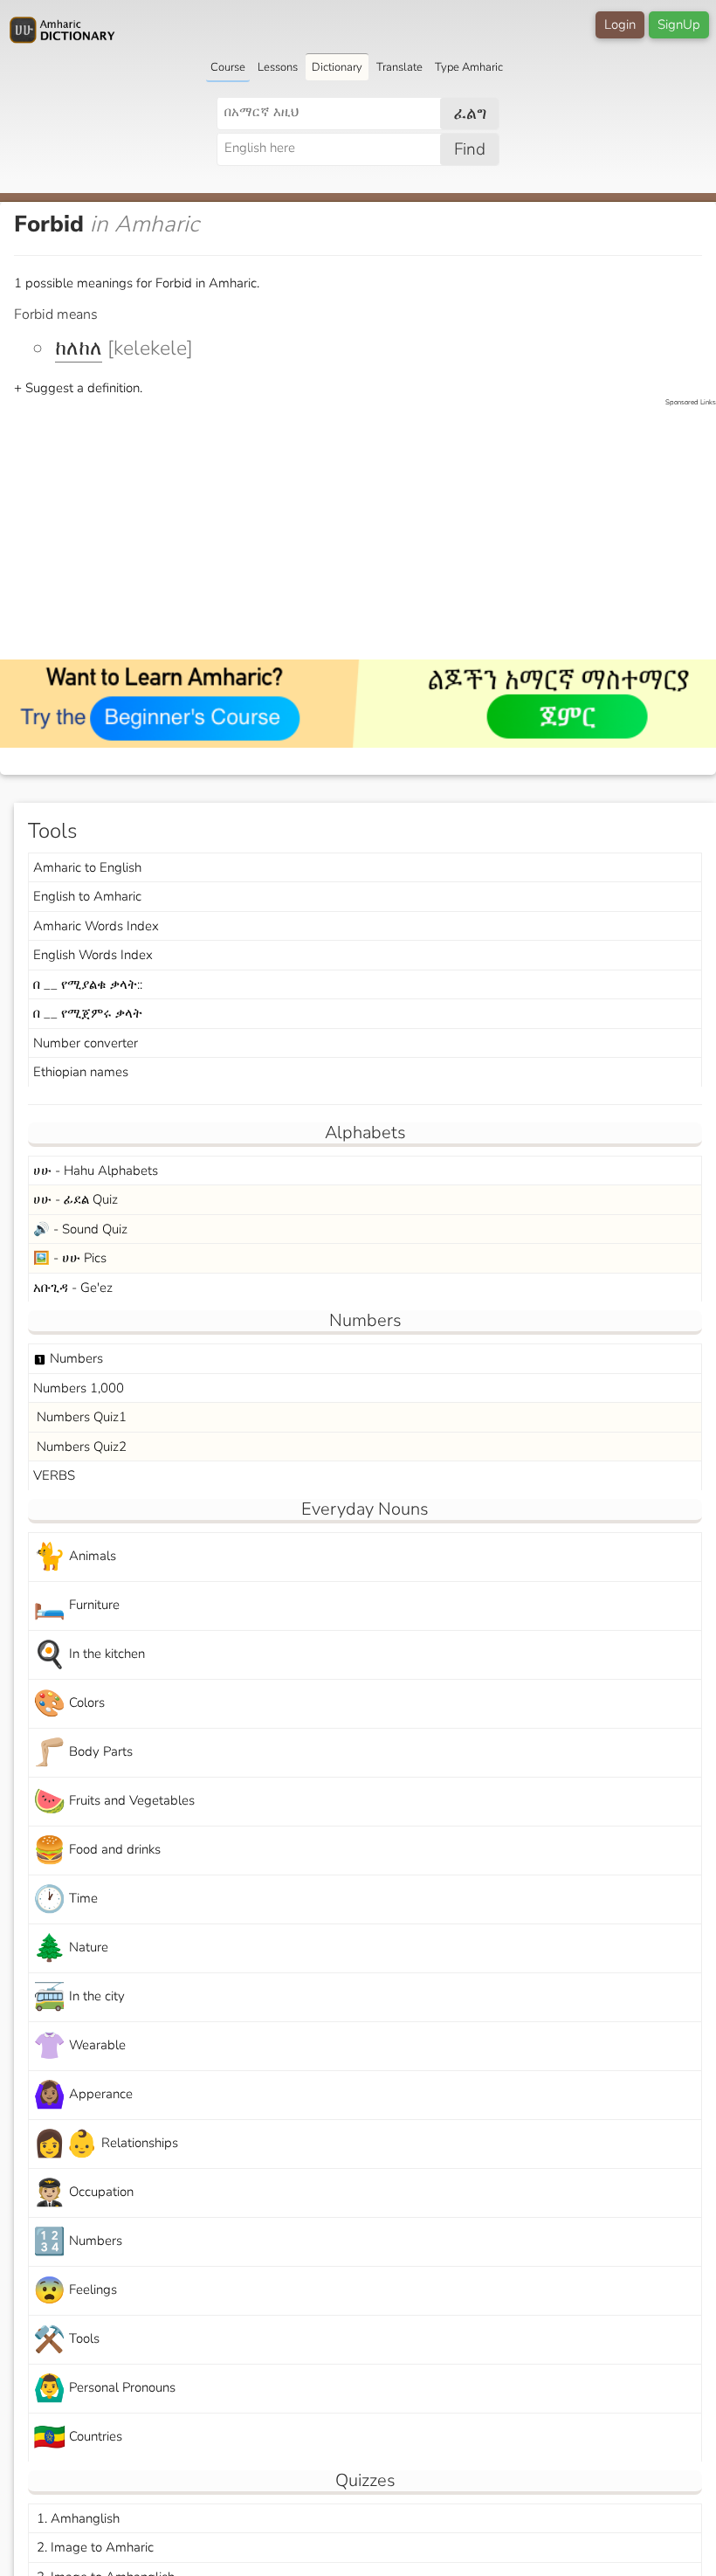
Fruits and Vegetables (114, 1802)
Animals (75, 1557)
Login (620, 24)
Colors (69, 1704)
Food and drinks (97, 1851)
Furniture (76, 1606)
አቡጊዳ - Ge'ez (73, 1288)
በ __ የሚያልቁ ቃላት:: (88, 984)
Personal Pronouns (104, 2389)
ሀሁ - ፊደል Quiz (76, 1199)
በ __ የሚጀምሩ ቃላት (88, 1013)
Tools (66, 2340)
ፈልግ (470, 114)
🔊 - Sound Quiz (80, 1229)
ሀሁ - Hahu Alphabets (96, 1171)
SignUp (679, 24)
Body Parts (83, 1753)
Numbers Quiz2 (80, 1447)
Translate (399, 67)
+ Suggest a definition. (78, 388)
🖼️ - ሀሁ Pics (70, 1258)
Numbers (68, 1358)
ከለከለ (79, 348)
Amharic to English (87, 867)
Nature (71, 1948)
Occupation (83, 2193)
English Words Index (93, 955)
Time (65, 1899)
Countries (78, 2438)
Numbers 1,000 (79, 1388)
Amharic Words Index (96, 926)
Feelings (75, 2291)
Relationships (106, 2144)
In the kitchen (89, 1655)
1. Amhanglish (76, 2518)
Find (470, 149)
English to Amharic (87, 896)
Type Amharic (469, 67)
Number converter (86, 1043)
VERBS (54, 1475)
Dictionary (337, 67)
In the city (79, 1997)
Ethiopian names (81, 1072)
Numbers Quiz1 (80, 1417)
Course (228, 67)
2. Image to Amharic (93, 2547)
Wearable (79, 2046)
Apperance (83, 2095)
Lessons (278, 67)
